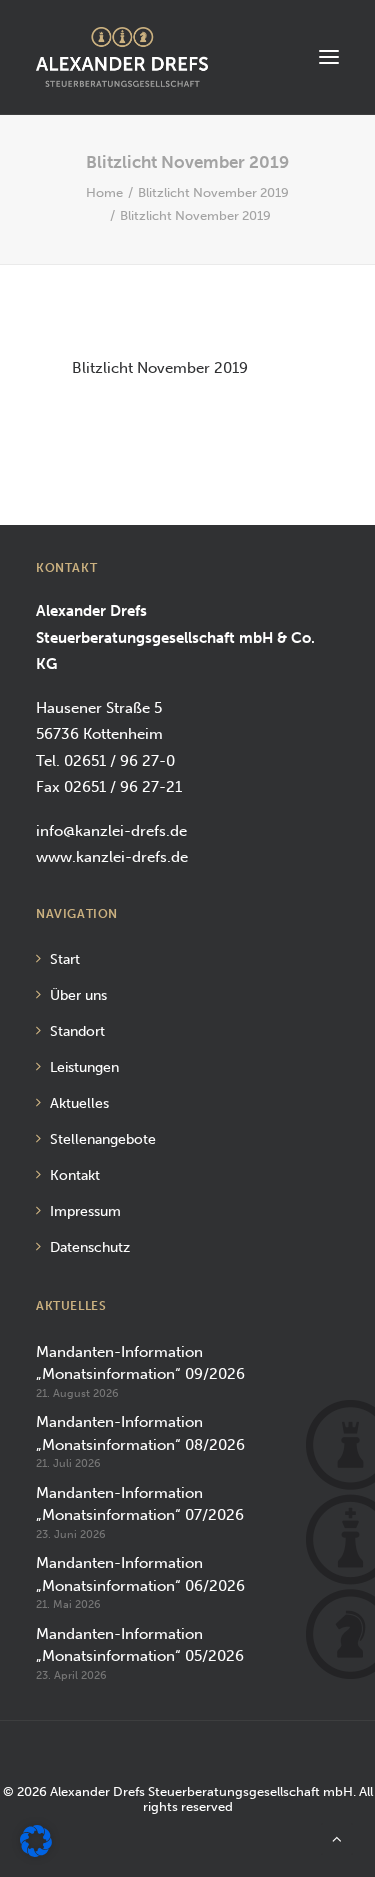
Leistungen (84, 1067)
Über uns (78, 995)
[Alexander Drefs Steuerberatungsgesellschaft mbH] (122, 57)
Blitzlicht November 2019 (213, 192)
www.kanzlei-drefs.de (112, 857)
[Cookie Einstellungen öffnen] (36, 1852)
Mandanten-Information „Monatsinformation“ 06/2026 (140, 1574)
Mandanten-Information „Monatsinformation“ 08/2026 (140, 1433)
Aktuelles (79, 1103)
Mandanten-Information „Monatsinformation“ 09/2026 (140, 1363)
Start (65, 959)
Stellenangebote (103, 1139)
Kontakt (75, 1175)
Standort (77, 1031)
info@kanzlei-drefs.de (111, 831)
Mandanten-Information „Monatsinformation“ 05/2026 (140, 1645)
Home (104, 192)
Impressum (85, 1211)
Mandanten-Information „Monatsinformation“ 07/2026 (140, 1504)
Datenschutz (90, 1247)
